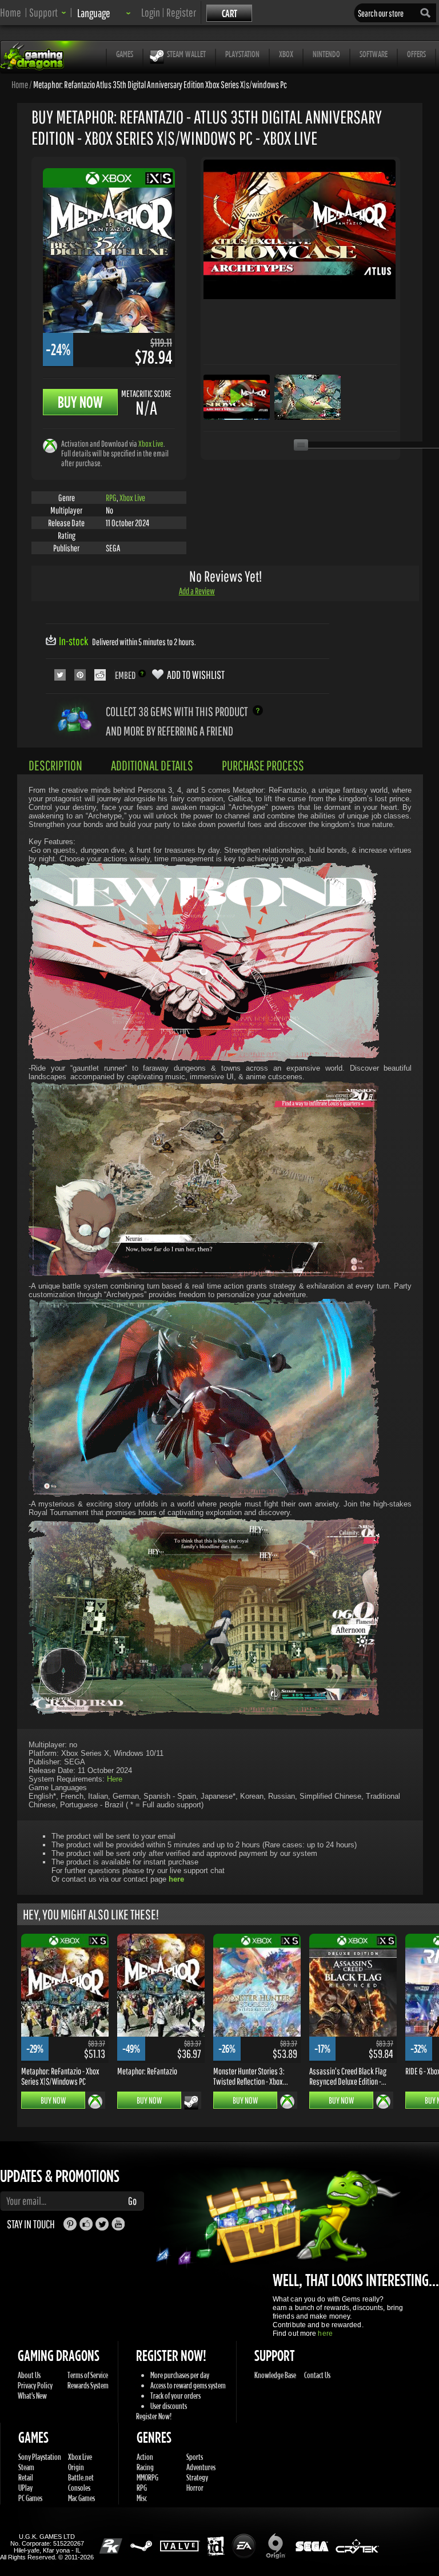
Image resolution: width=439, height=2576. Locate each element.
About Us (29, 2375)
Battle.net (81, 2477)
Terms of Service (88, 2375)
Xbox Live (151, 444)
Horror (195, 2488)
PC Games (30, 2498)
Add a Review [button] (197, 591)
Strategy (197, 2477)
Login (151, 12)
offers (416, 54)
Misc (142, 2498)
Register (181, 12)
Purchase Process (263, 765)
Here (115, 1779)
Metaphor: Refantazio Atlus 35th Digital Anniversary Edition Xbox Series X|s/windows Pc (160, 84)
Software (374, 54)
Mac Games (81, 2498)
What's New (32, 2396)
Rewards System (88, 2385)
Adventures (201, 2467)
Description (55, 765)
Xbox (286, 54)
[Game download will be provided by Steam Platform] (191, 2102)
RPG (111, 498)
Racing (145, 2467)
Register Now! (154, 2416)
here (325, 2333)
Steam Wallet (186, 54)
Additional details (152, 765)
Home (11, 12)
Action (145, 2457)
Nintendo (326, 54)
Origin (76, 2467)
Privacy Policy (35, 2385)
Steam (26, 2467)
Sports (195, 2457)
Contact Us (317, 2375)
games (125, 54)
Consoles (79, 2488)
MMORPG (147, 2477)
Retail (26, 2477)
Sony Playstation (40, 2457)
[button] (48, 12)
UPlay (25, 2488)
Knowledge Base (275, 2375)
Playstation (242, 54)
